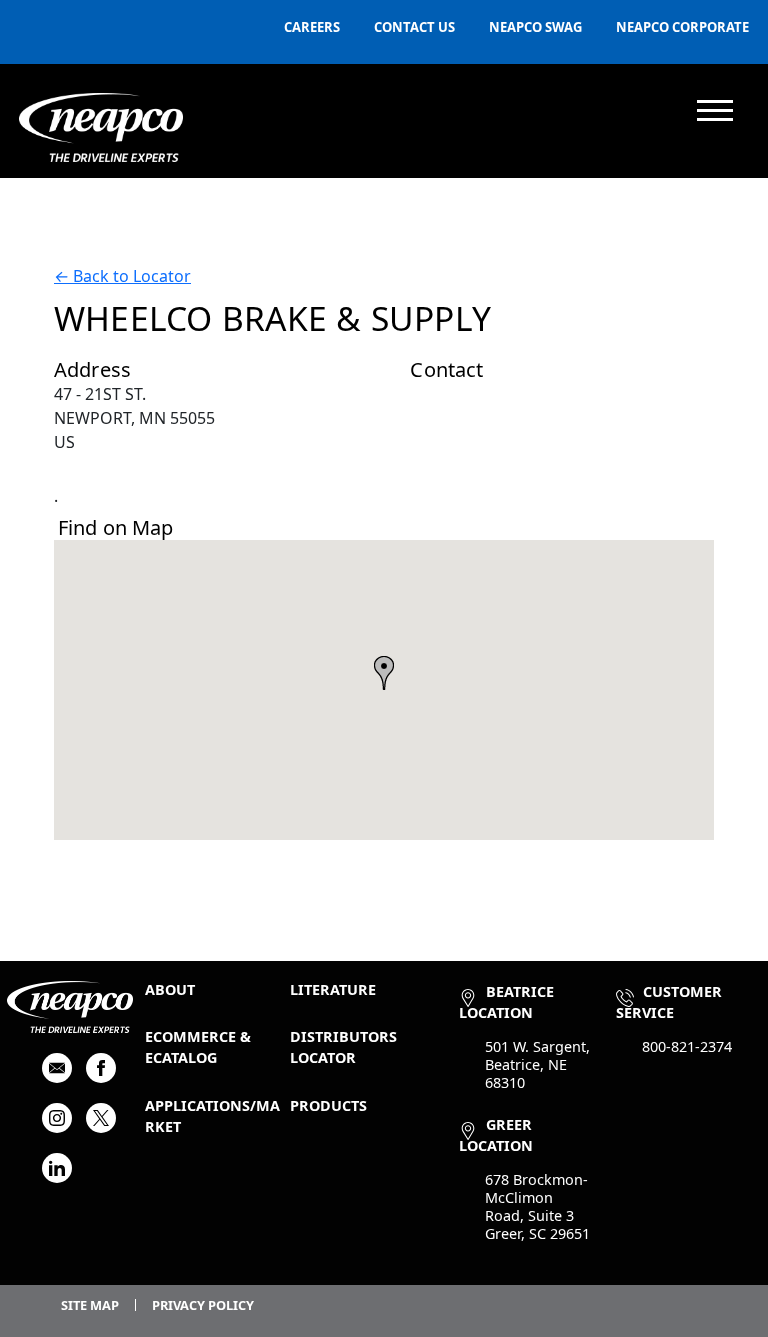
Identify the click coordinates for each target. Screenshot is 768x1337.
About (170, 989)
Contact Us (414, 27)
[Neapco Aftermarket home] (101, 127)
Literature (333, 989)
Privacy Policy (203, 1305)
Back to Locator (122, 276)
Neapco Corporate (682, 27)
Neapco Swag (535, 27)
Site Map (90, 1305)
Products (328, 1105)
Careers (312, 27)
